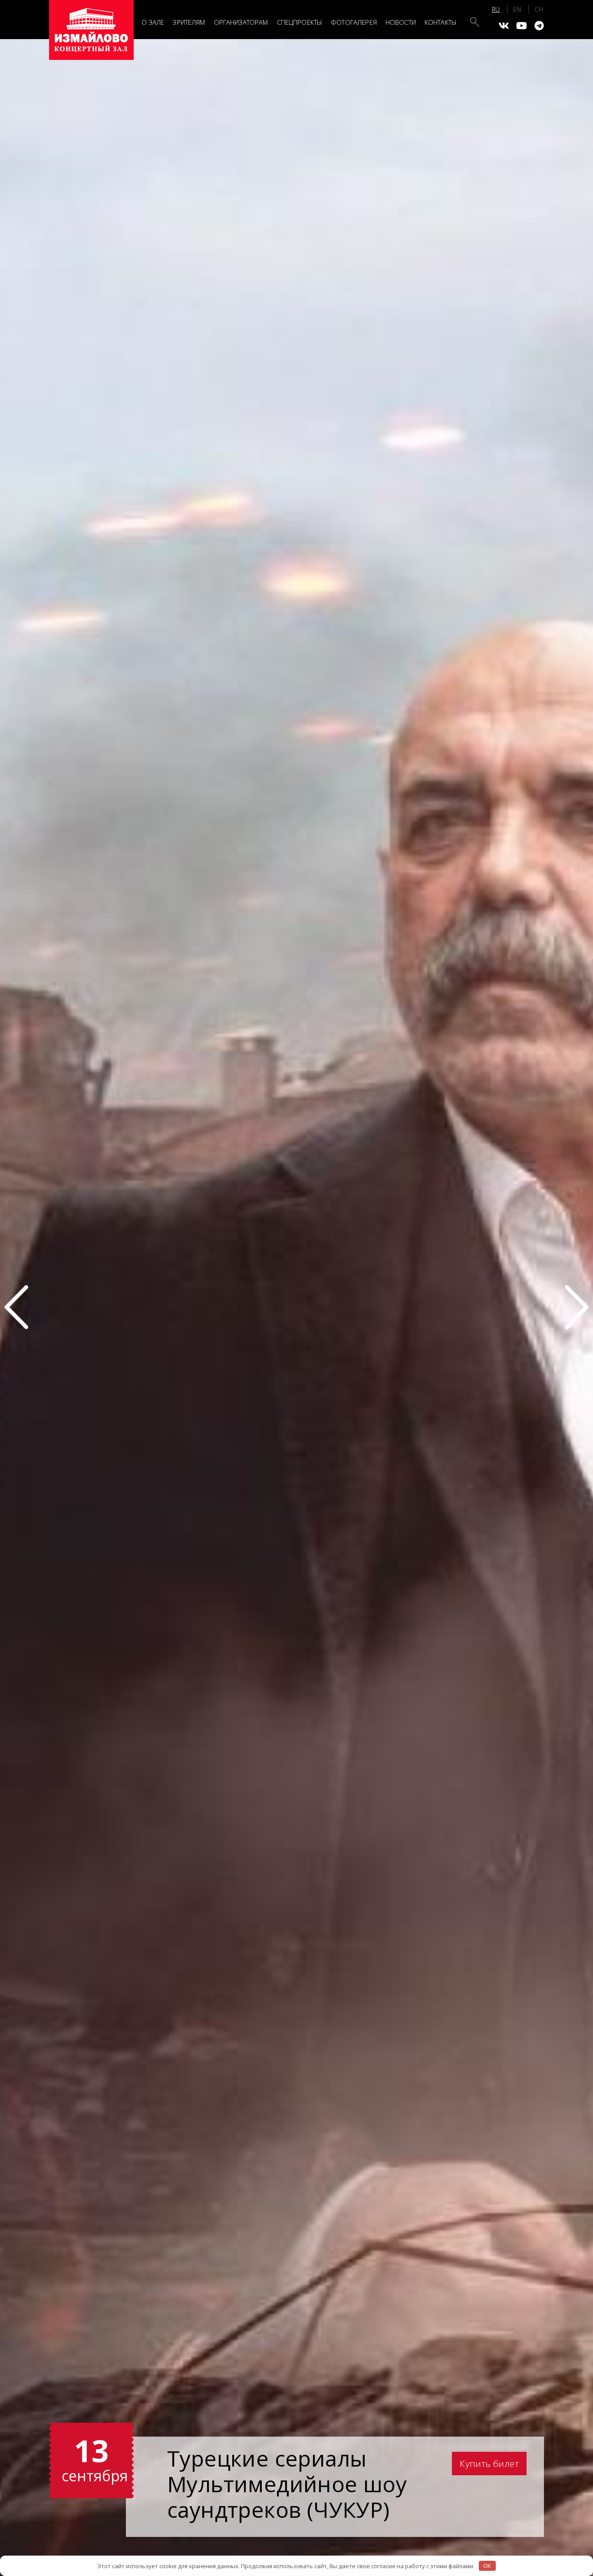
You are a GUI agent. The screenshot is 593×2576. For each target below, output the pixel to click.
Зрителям (189, 22)
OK (487, 2566)
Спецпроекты (300, 22)
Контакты (441, 22)
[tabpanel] (296, 1307)
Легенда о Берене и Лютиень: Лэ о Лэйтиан (294, 2483)
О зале (153, 22)
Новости (401, 22)
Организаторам (241, 22)
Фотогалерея (354, 22)
